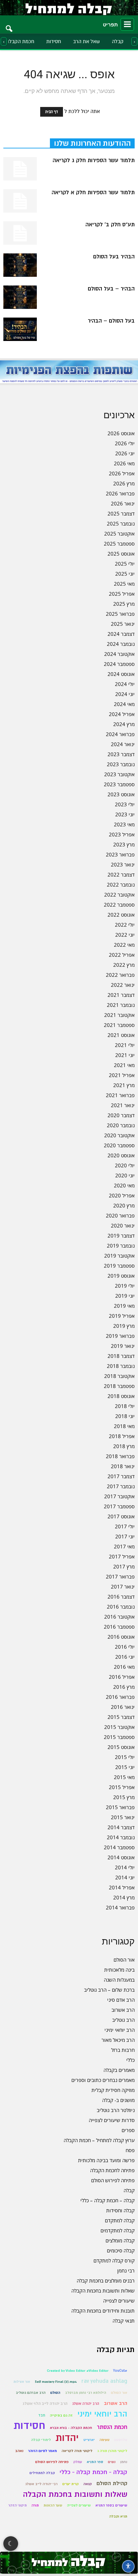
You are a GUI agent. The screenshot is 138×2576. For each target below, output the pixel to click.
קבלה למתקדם (120, 2220)
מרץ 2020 (124, 1205)
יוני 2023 (125, 814)
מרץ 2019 (124, 1326)
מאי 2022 (124, 945)
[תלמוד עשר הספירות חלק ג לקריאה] (20, 169)
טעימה (105, 2440)
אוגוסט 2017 (121, 1516)
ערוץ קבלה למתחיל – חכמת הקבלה (99, 2140)
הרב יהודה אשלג (86, 2404)
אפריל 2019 (122, 1316)
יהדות (67, 2438)
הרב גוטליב (123, 2020)
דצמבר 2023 (121, 754)
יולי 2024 (125, 684)
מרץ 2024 (124, 724)
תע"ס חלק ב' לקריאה (110, 225)
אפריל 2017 (122, 1556)
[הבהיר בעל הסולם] (20, 265)
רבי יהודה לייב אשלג (41, 2484)
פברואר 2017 (120, 1576)
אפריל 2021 (122, 1075)
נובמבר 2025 (121, 523)
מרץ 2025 (124, 604)
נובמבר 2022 (121, 885)
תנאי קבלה (124, 2321)
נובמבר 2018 (121, 1366)
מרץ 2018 (124, 1446)
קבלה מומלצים (120, 2240)
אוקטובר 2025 (119, 534)
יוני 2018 (125, 1416)
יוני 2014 (125, 1877)
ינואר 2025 (123, 624)
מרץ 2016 (124, 1687)
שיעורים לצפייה (119, 2301)
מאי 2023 (124, 824)
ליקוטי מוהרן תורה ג (112, 2451)
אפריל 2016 (122, 1677)
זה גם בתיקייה (61, 2415)
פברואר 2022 (120, 975)
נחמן (124, 2462)
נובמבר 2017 (121, 1486)
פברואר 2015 (120, 1807)
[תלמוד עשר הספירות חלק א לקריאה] (20, 201)
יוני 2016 (125, 1657)
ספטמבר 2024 (119, 664)
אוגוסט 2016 (121, 1637)
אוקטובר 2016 (119, 1617)
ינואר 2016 (123, 1707)
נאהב (19, 2451)
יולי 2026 (125, 443)
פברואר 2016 (120, 1697)
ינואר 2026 (123, 503)
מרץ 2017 (124, 1566)
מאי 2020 (124, 1185)
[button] (9, 24)
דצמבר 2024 (121, 634)
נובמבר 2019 (121, 1246)
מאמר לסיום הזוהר (43, 2451)
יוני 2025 (125, 574)
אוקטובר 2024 (119, 654)
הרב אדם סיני (121, 2000)
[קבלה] (69, 8)
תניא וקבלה (118, 2516)
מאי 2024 (124, 704)
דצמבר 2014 (121, 1827)
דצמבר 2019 (121, 1236)
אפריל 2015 (122, 1787)
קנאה (88, 2484)
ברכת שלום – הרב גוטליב (109, 1990)
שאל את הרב (86, 41)
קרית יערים (71, 2484)
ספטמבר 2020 (119, 1145)
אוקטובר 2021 (119, 1015)
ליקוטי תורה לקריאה (77, 2451)
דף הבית (52, 112)
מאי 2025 (124, 584)
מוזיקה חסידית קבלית (113, 2090)
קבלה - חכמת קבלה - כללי (93, 2472)
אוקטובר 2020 (119, 1135)
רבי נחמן (126, 2270)
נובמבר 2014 (121, 1837)
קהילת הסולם (112, 2483)
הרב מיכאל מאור (118, 2040)
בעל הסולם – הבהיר (111, 321)
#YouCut (120, 2371)
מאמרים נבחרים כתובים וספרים (103, 2080)
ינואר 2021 (123, 1105)
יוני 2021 (125, 1055)
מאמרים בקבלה (119, 2070)
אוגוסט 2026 (121, 433)
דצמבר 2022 (121, 874)
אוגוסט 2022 (121, 915)
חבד (42, 2415)
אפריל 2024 (122, 714)
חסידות (54, 41)
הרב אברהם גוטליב (31, 2393)
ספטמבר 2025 (119, 544)
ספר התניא (95, 2462)
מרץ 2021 (124, 1085)
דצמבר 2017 (121, 1476)
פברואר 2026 (120, 493)
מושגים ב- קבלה (118, 2100)
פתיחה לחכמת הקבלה (112, 2170)
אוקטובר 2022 (119, 895)
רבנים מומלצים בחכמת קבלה (106, 2280)
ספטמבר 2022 (119, 905)
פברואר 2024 (120, 734)
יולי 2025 (125, 564)
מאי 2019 (124, 1306)
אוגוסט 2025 (121, 554)
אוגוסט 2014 (121, 1857)
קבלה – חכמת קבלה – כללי (108, 2200)
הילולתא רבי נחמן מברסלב (86, 2393)
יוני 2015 (125, 1767)
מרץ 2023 (124, 844)
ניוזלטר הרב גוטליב (116, 2110)
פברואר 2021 (120, 1095)
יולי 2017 (125, 1526)
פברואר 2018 (120, 1456)
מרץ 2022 (124, 965)
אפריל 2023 (122, 834)
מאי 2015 (124, 1777)
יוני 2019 (125, 1296)
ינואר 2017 (123, 1587)
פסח (130, 2150)
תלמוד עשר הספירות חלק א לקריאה (93, 193)
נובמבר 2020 (121, 1125)
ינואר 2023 (123, 864)
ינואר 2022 (123, 985)
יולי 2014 (125, 1867)
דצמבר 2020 (121, 1115)
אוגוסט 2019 (121, 1276)
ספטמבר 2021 (119, 1025)
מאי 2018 (124, 1426)
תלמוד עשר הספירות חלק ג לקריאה (94, 160)
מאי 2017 (124, 1546)
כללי (130, 2060)
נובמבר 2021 (121, 1005)
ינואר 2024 (123, 744)
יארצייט (89, 2440)
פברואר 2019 (120, 1336)
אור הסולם (124, 1960)
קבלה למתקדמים (118, 2230)
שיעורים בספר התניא (111, 2505)
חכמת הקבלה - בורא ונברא (71, 2428)
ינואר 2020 (123, 1225)
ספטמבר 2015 (119, 1737)
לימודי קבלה (41, 2440)
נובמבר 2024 (121, 644)
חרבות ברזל (123, 2050)
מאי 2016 (124, 1667)
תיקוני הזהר (18, 2505)
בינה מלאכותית (119, 1970)
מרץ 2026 (124, 483)
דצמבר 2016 (121, 1597)
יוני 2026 (125, 453)
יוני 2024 (125, 694)
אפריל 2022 (122, 955)
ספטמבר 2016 (119, 1627)
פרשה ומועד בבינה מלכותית (106, 2160)
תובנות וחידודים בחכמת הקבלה (103, 2311)
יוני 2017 (125, 1536)
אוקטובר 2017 (119, 1496)
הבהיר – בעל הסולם (111, 289)
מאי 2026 (124, 463)
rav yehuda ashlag (104, 2381)
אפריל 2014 (122, 1887)
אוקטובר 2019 (119, 1256)
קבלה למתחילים (42, 2473)
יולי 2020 (125, 1165)
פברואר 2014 (120, 1907)
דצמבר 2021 (121, 995)
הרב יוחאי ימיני (120, 2030)
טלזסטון (121, 2440)
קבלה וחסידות (120, 2210)
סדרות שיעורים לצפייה (112, 2120)
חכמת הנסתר (112, 2427)
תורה (35, 2505)
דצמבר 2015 (121, 1717)
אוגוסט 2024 (121, 674)
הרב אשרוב (123, 2010)
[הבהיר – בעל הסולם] (20, 297)
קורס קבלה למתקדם (114, 2260)
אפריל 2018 (122, 1436)
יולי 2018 (125, 1406)
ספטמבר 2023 (119, 784)
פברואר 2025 (120, 614)
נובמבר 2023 (121, 764)
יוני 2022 (125, 935)
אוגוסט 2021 (121, 1035)
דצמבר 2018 (121, 1356)
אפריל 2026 (122, 473)
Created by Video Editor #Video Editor (78, 2371)
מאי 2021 (124, 1065)
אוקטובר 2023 (119, 774)
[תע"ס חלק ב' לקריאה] (20, 233)
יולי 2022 (125, 925)
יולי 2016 (125, 1647)
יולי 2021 (125, 1045)
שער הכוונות (53, 2505)
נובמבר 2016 (121, 1607)
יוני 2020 (125, 1175)
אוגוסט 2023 (121, 794)
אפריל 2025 (122, 594)
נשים (112, 2462)
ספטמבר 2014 (119, 1847)
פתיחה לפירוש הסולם (113, 2180)
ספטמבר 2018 (119, 1386)
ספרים (128, 2130)
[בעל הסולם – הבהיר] (20, 329)
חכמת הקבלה (20, 41)
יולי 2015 (125, 1757)
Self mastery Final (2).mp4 (56, 2382)
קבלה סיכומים (121, 2250)
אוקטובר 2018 (119, 1376)
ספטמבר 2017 (119, 1506)
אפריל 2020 (122, 1195)
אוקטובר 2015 (119, 1727)
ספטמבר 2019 (119, 1266)
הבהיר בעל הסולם (114, 257)
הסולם (55, 2393)
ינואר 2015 (123, 1817)
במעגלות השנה (119, 1980)
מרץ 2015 (124, 1797)
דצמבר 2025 (121, 513)
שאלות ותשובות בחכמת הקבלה (103, 2291)
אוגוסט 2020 (121, 1155)
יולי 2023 (125, 804)
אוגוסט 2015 (121, 1747)
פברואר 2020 (120, 1215)
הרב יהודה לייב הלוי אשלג (45, 2404)
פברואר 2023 (120, 854)
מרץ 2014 (124, 1897)
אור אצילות (22, 2382)
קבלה (118, 41)
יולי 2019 (125, 1286)
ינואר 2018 (123, 1466)
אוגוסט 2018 (121, 1396)
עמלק (78, 2462)
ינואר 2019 (123, 1346)
